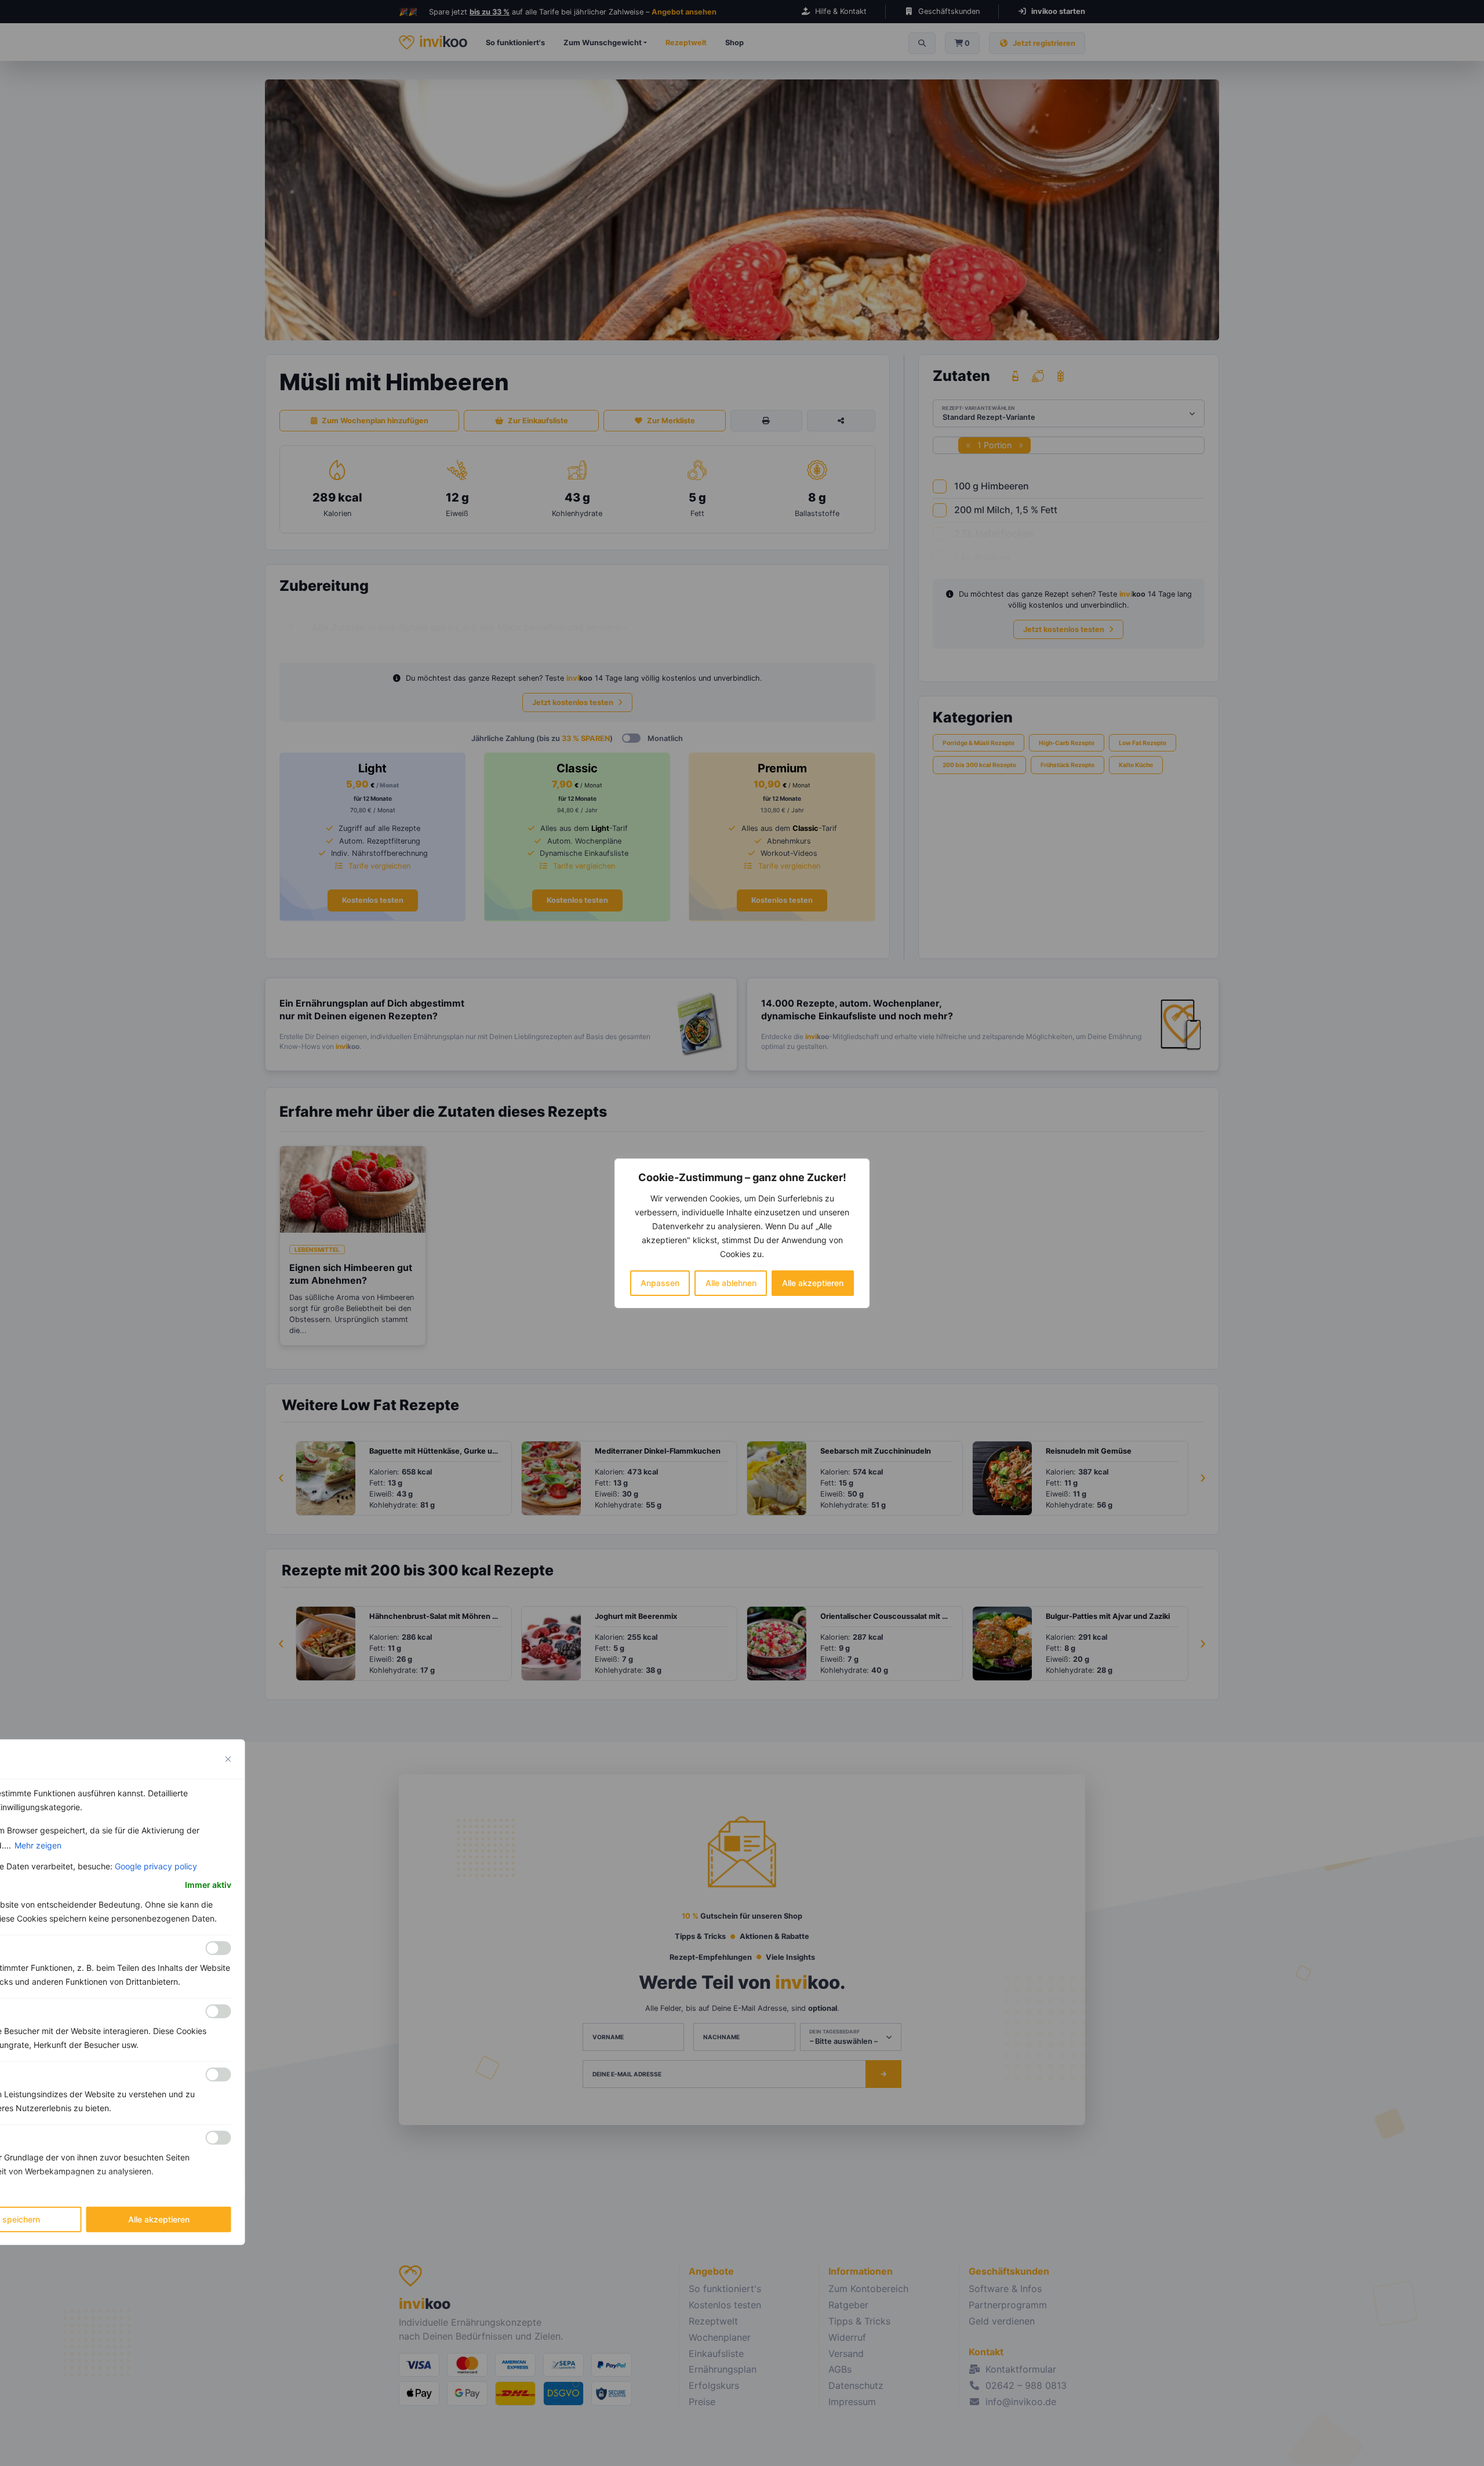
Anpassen (660, 1283)
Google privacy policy (156, 1866)
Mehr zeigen (38, 1845)
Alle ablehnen (731, 1283)
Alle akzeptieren (813, 1283)
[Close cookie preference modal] (228, 1759)
